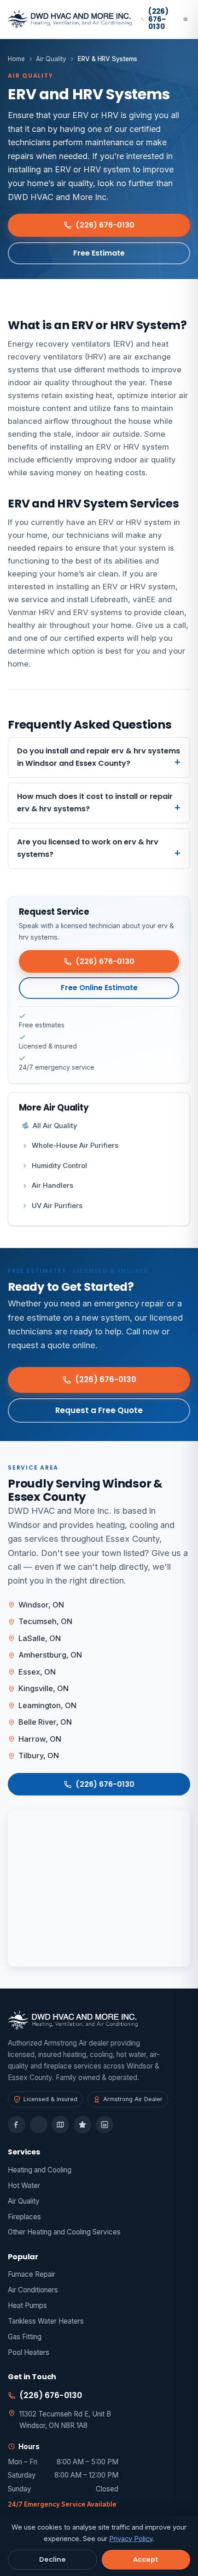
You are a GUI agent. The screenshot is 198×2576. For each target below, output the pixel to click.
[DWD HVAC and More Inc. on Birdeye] (82, 2125)
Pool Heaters (29, 2352)
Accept (146, 2559)
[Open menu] (185, 19)
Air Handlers (52, 1185)
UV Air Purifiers (57, 1206)
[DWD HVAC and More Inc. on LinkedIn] (105, 2125)
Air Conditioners (33, 2290)
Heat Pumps (27, 2305)
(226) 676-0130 (105, 225)
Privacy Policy (131, 2539)
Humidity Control (59, 1166)
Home (16, 59)
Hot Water (24, 2186)
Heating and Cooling (40, 2170)
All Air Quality (55, 1126)
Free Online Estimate (99, 988)
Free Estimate (99, 253)
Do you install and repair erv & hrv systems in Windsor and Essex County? (99, 757)
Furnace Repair (32, 2274)
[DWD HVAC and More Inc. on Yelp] (39, 2125)
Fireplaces (24, 2217)
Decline (52, 2559)
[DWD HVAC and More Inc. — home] (70, 19)
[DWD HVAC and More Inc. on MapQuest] (60, 2125)
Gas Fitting (25, 2337)
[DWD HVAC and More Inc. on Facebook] (17, 2125)
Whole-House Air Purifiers (75, 1146)
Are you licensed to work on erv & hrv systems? (88, 848)
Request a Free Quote (99, 1410)
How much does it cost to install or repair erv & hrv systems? (95, 803)
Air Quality (51, 59)
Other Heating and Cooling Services (64, 2232)
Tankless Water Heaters (46, 2321)
